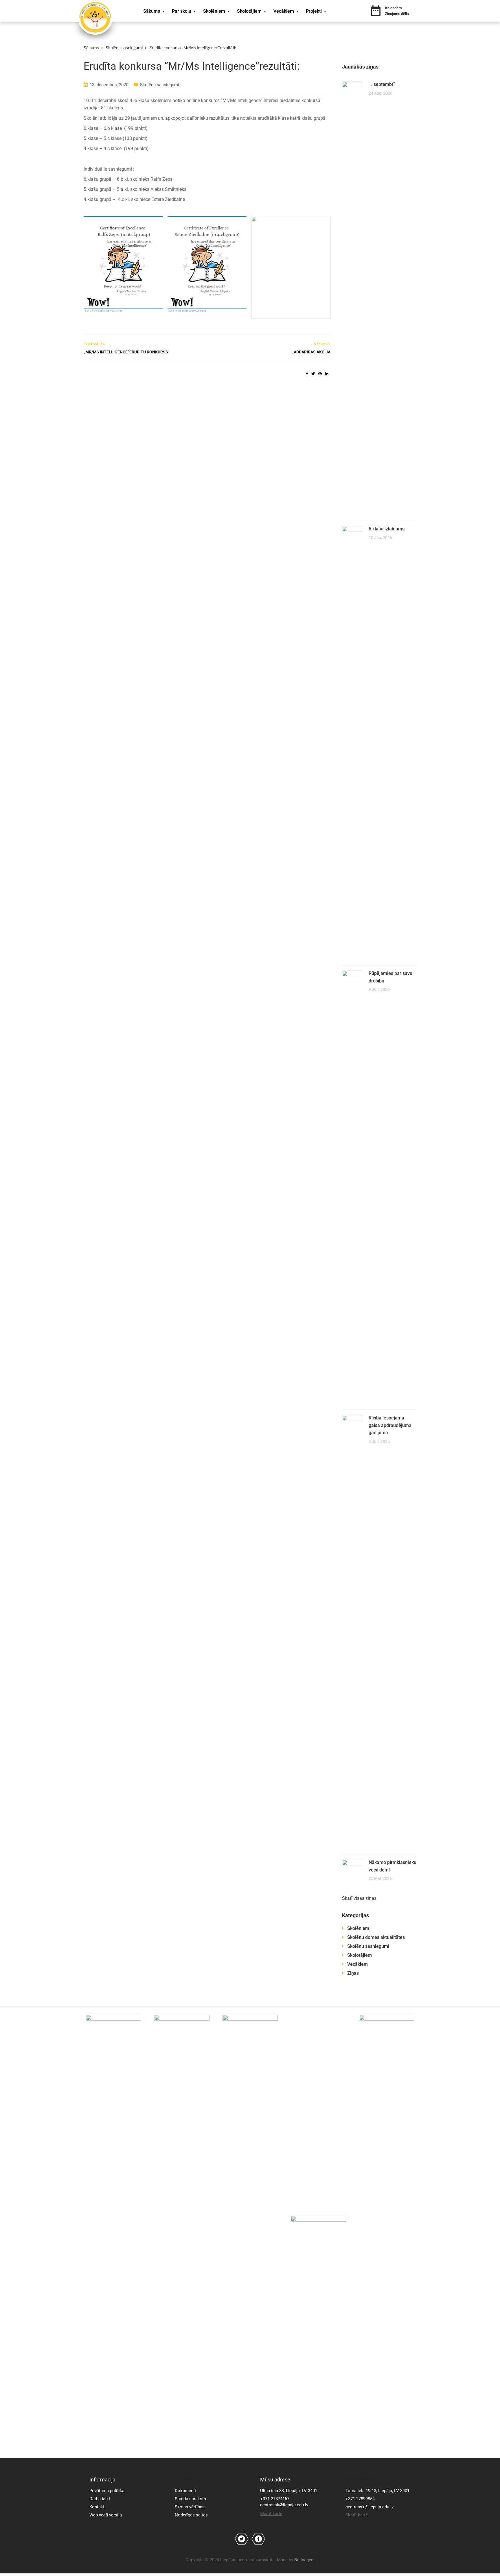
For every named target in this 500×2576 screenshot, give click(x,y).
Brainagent (305, 2560)
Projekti (314, 11)
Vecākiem (284, 11)
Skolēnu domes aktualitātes (376, 1937)
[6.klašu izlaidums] (352, 743)
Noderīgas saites (191, 2515)
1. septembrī (382, 84)
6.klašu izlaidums (387, 529)
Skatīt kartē (271, 2514)
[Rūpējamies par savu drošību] (352, 1187)
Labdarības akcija (311, 352)
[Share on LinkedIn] (327, 374)
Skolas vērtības (190, 2507)
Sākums (152, 11)
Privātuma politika (107, 2491)
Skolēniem (214, 11)
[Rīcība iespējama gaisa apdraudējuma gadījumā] (352, 1632)
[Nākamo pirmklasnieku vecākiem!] (352, 1869)
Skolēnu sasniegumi (160, 85)
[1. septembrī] (352, 298)
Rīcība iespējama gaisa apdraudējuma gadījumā (390, 1425)
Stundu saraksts (190, 2499)
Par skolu (182, 11)
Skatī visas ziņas (359, 1898)
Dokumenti (185, 2491)
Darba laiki (100, 2499)
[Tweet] (313, 374)
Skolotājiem (249, 11)
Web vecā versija (106, 2515)
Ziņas (353, 1973)
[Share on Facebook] (307, 374)
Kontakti (98, 2507)
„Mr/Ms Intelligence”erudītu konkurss (126, 352)
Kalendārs (394, 8)
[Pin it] (320, 374)
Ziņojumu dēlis (397, 14)
